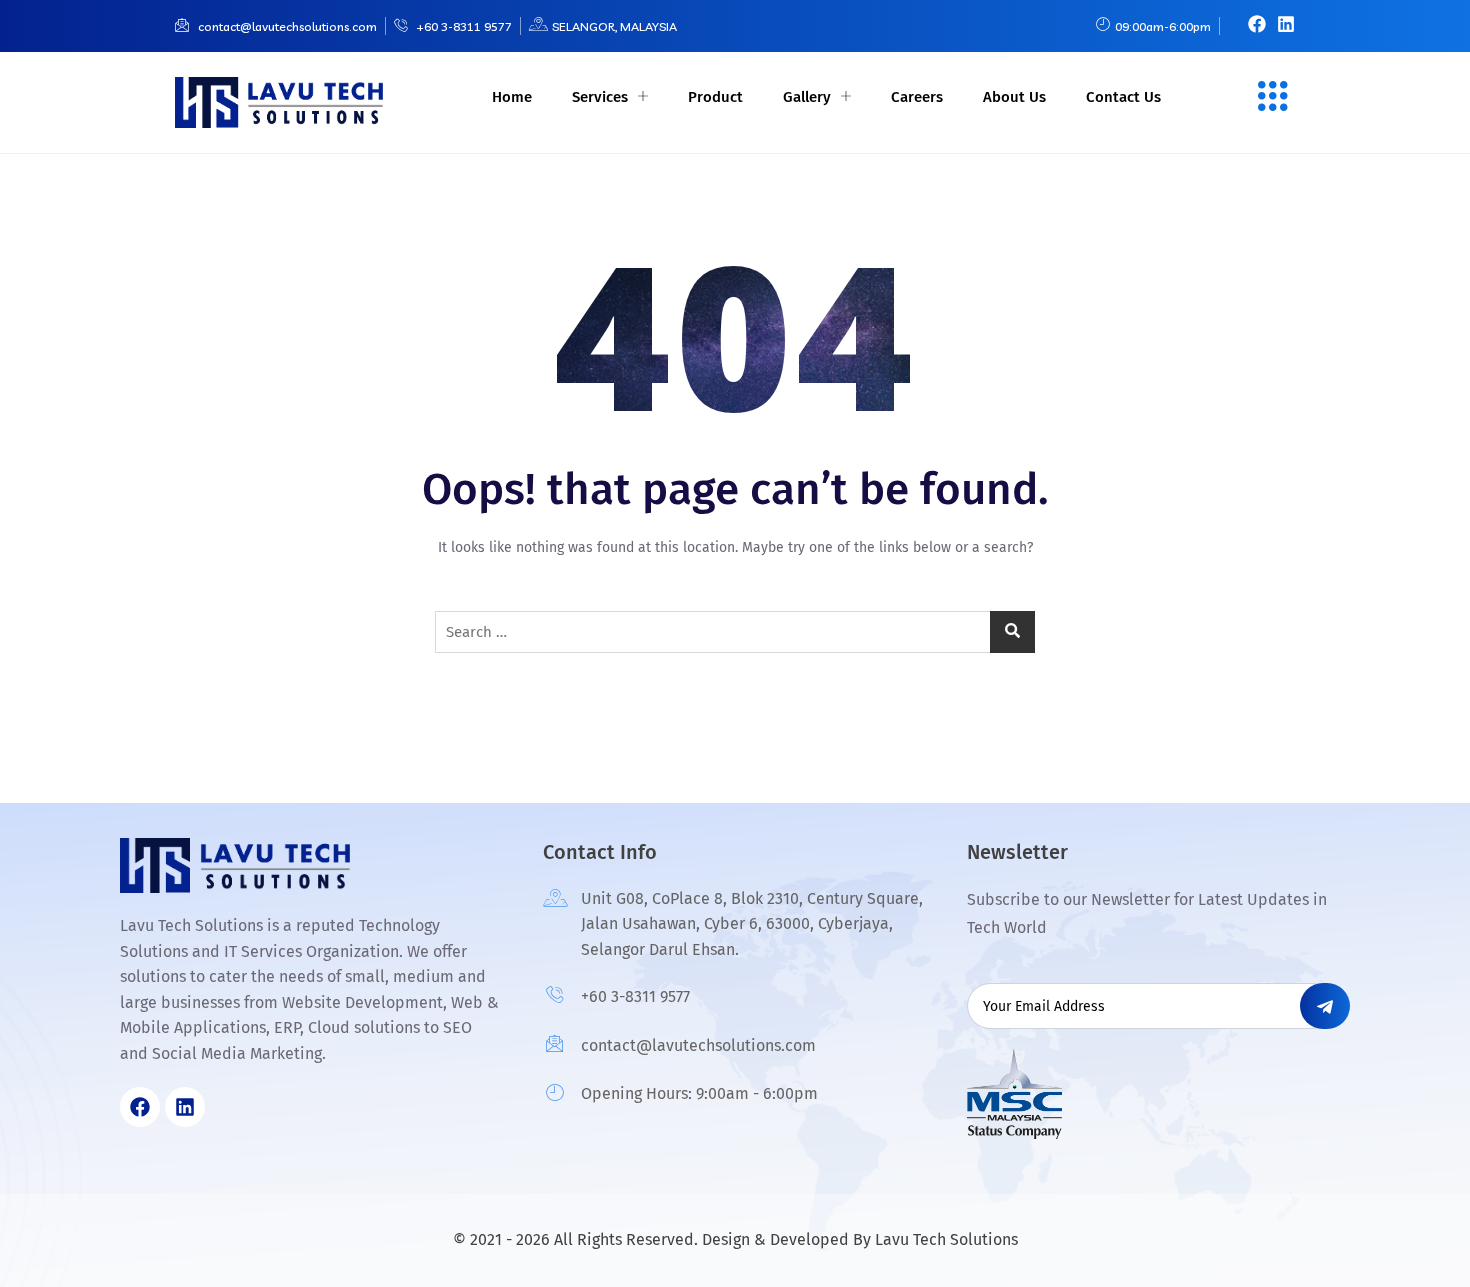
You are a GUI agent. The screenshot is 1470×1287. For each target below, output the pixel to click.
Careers (917, 97)
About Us (1014, 97)
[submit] (1325, 1006)
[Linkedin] (1286, 24)
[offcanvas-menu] (1273, 98)
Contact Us (1123, 97)
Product (715, 97)
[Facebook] (1257, 24)
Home (512, 97)
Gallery (807, 97)
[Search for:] (735, 632)
